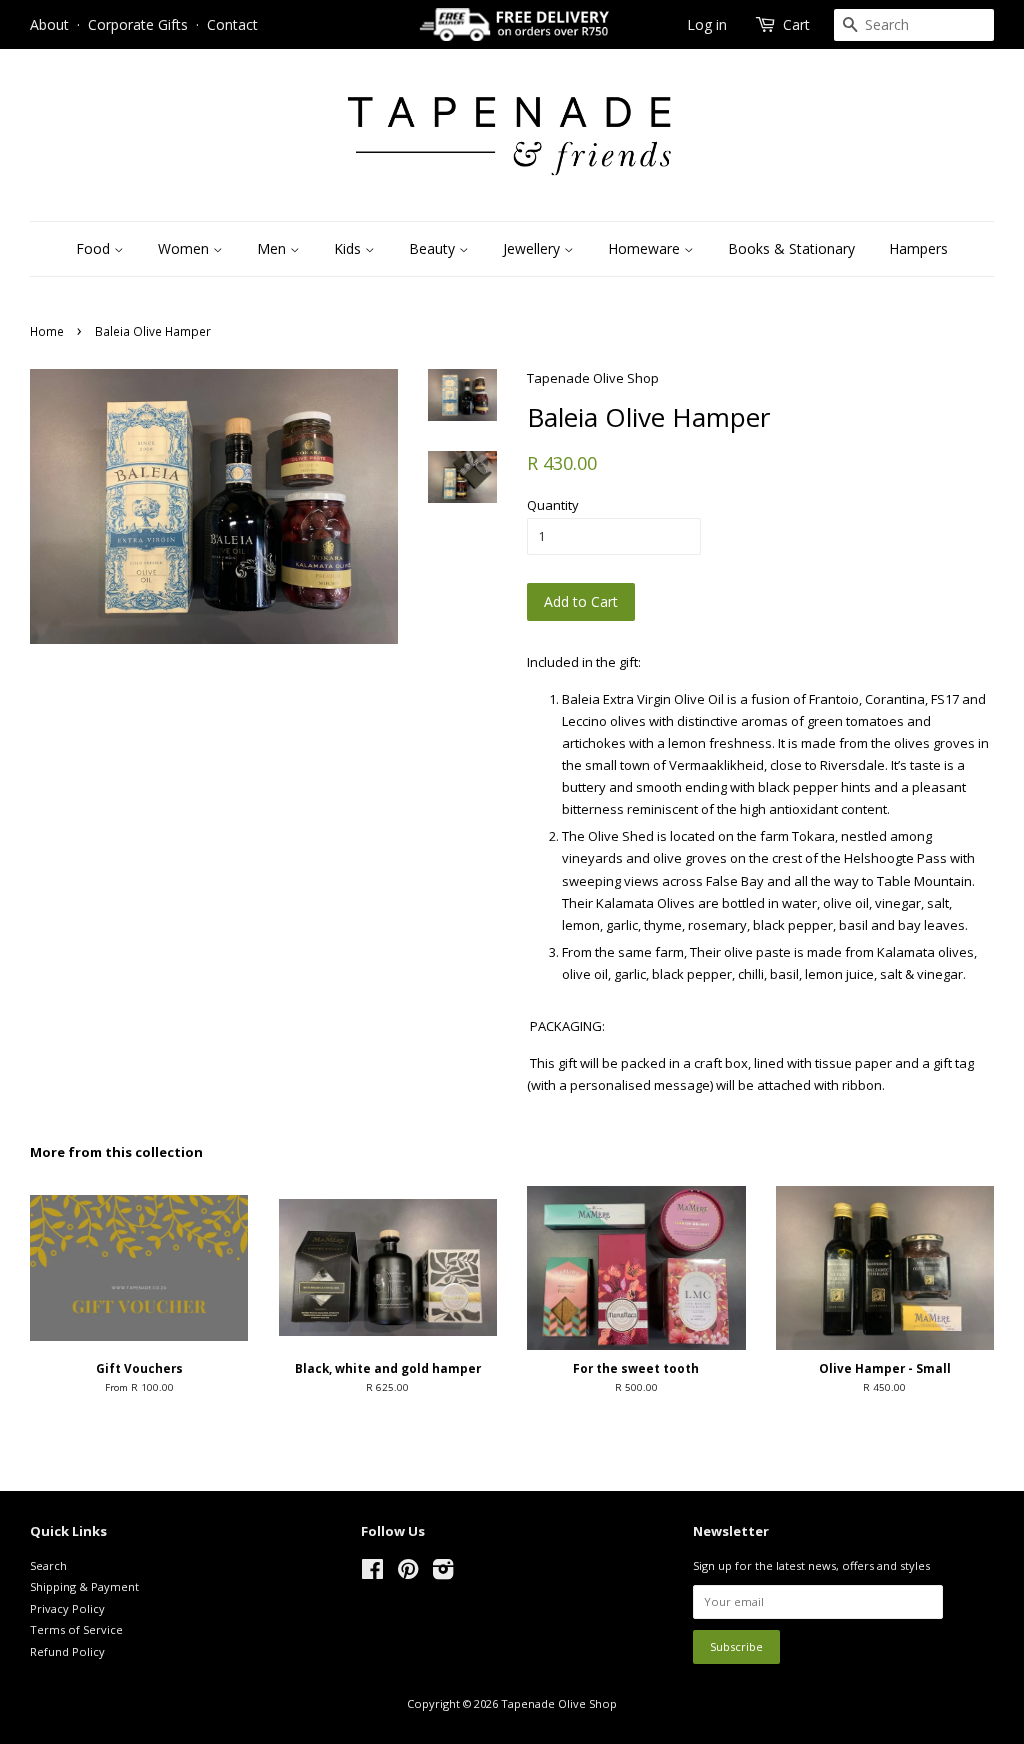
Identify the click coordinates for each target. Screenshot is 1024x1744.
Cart (796, 24)
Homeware (646, 248)
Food (95, 248)
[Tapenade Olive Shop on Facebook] (372, 1573)
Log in (707, 24)
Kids (349, 248)
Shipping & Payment (84, 1586)
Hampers (918, 248)
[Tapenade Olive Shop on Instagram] (443, 1573)
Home (47, 331)
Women (185, 248)
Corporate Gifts (138, 24)
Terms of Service (76, 1629)
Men (273, 248)
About (49, 24)
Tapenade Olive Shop (559, 1703)
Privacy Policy (67, 1608)
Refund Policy (67, 1651)
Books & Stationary (791, 248)
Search (48, 1565)
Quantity (553, 505)
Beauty (434, 248)
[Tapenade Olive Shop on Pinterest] (408, 1573)
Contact (232, 24)
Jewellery (533, 248)
